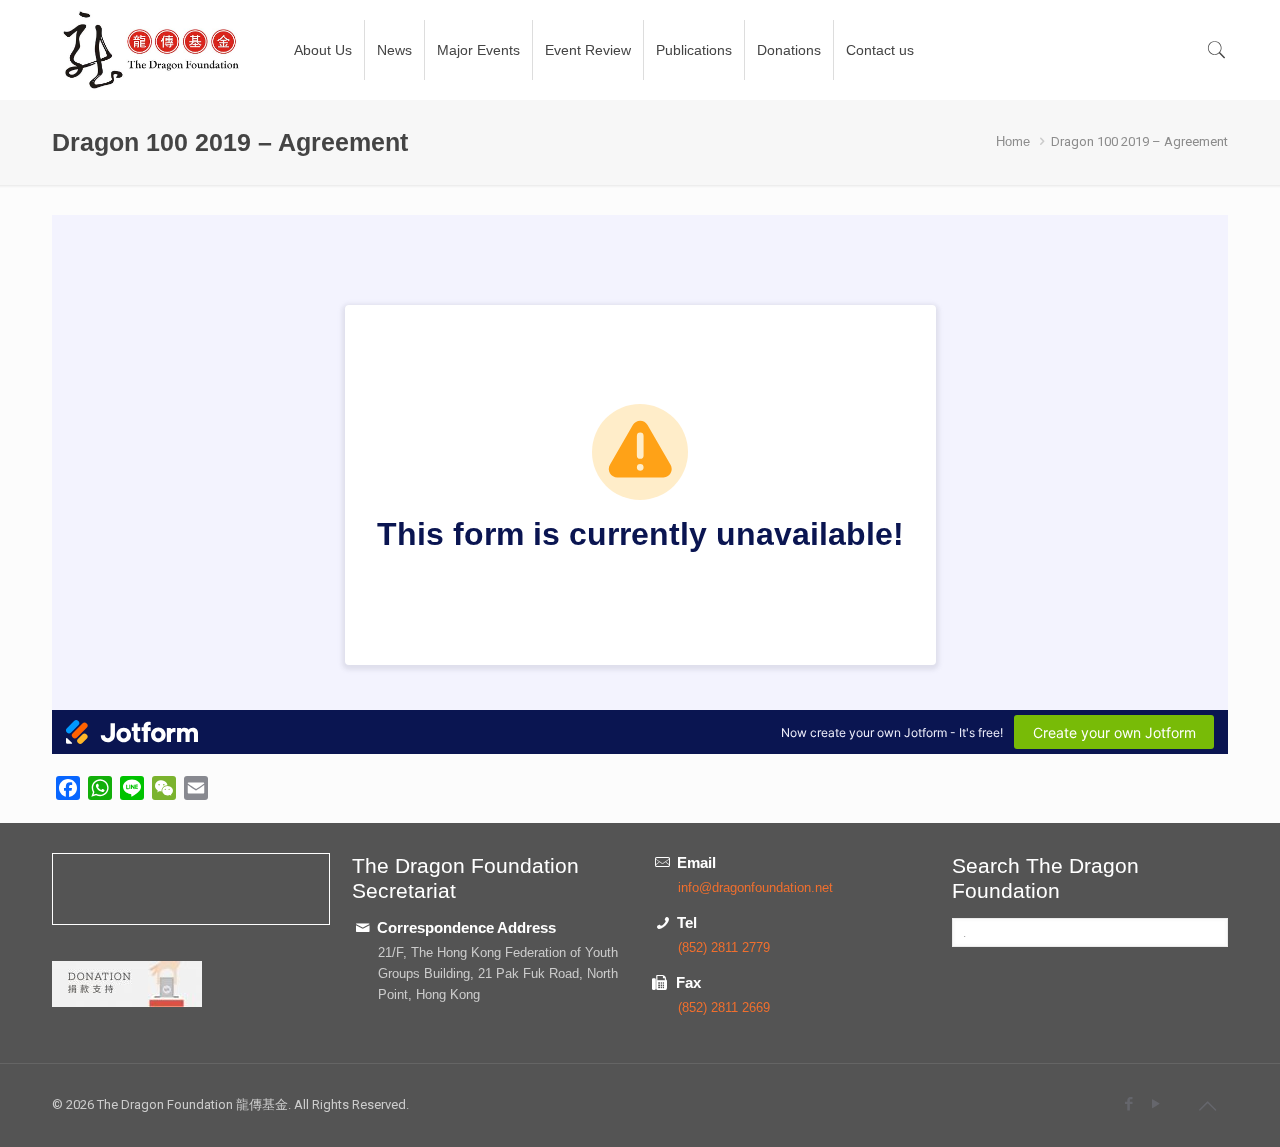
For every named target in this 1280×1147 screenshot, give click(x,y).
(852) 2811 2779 (724, 947)
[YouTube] (1155, 1103)
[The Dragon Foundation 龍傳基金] (152, 50)
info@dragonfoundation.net (755, 887)
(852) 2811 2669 (724, 1007)
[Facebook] (1128, 1103)
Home (1013, 141)
